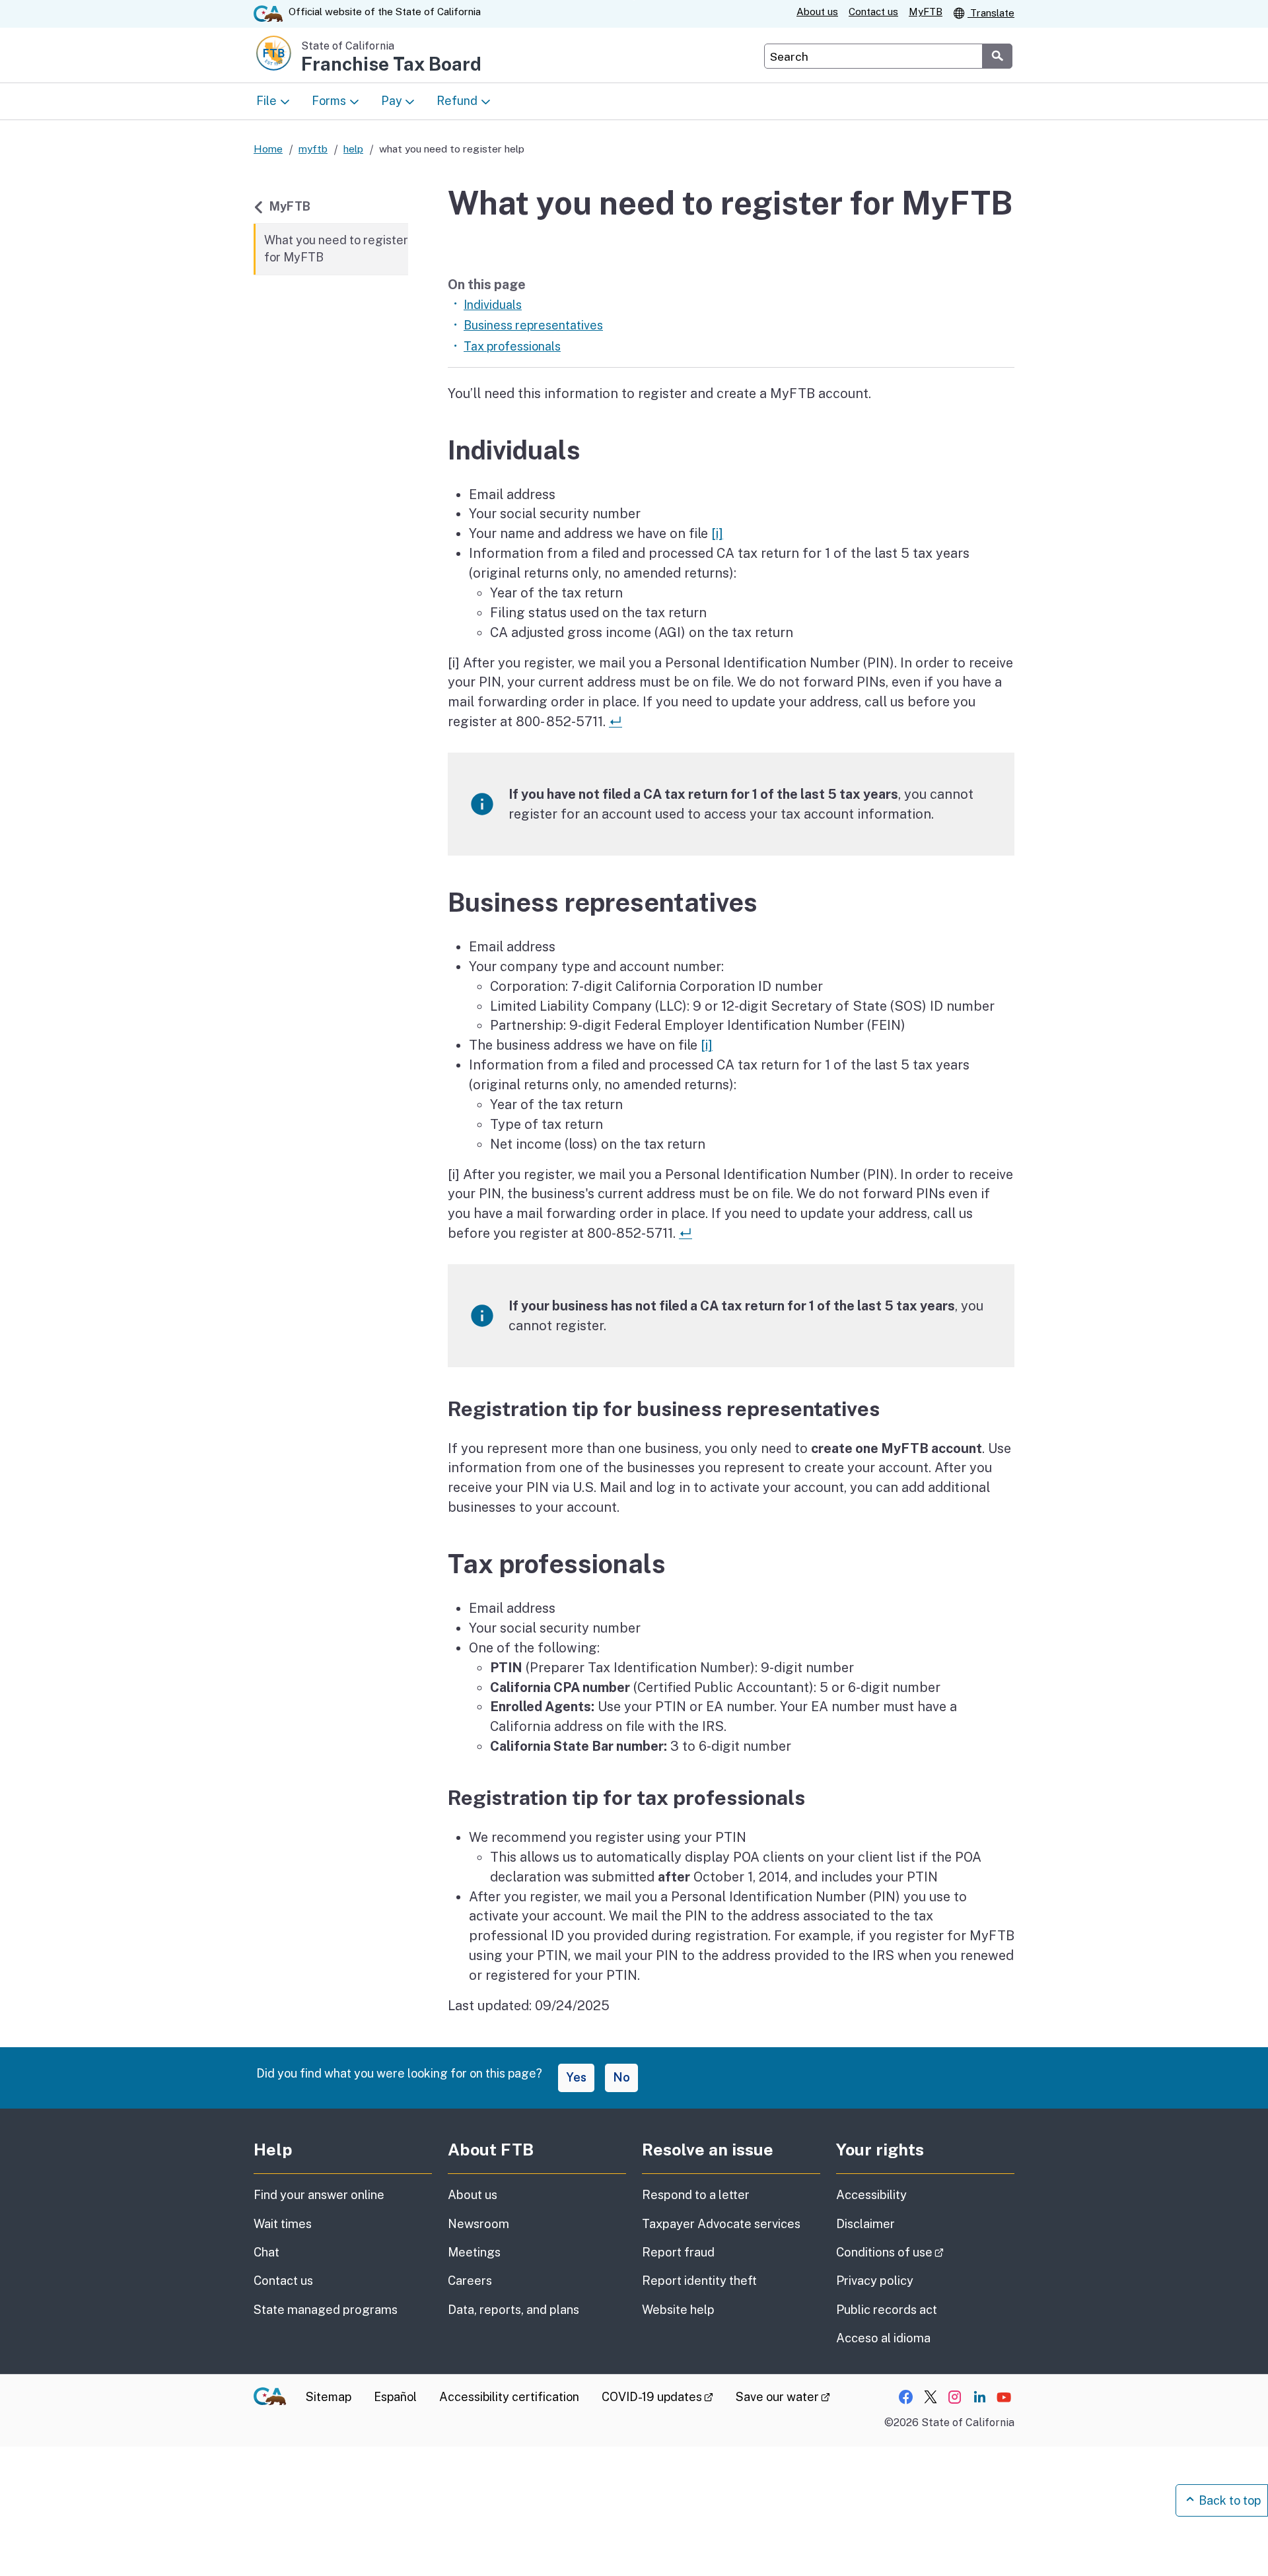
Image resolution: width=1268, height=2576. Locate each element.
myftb (313, 149)
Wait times (283, 2224)
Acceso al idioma (883, 2338)
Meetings (474, 2252)
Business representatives (533, 325)
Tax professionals (512, 346)
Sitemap (329, 2397)
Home (268, 149)
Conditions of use (925, 2252)
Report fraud (678, 2252)
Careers (470, 2281)
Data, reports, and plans (513, 2310)
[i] (717, 533)
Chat (266, 2252)
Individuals (493, 305)
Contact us (873, 12)
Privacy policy (875, 2281)
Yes (576, 2077)
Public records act (887, 2310)
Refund (457, 101)
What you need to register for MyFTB (336, 249)
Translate (991, 13)
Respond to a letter (696, 2195)
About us (817, 12)
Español (395, 2397)
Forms (329, 101)
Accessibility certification (509, 2397)
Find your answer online (319, 2195)
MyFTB (926, 12)
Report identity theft (699, 2281)
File (266, 101)
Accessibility (871, 2195)
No (621, 2077)
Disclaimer (865, 2224)
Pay (392, 101)
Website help (678, 2310)
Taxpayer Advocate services (721, 2224)
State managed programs (326, 2310)
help (353, 149)
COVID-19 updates (657, 2397)
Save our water (783, 2397)
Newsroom (478, 2224)
